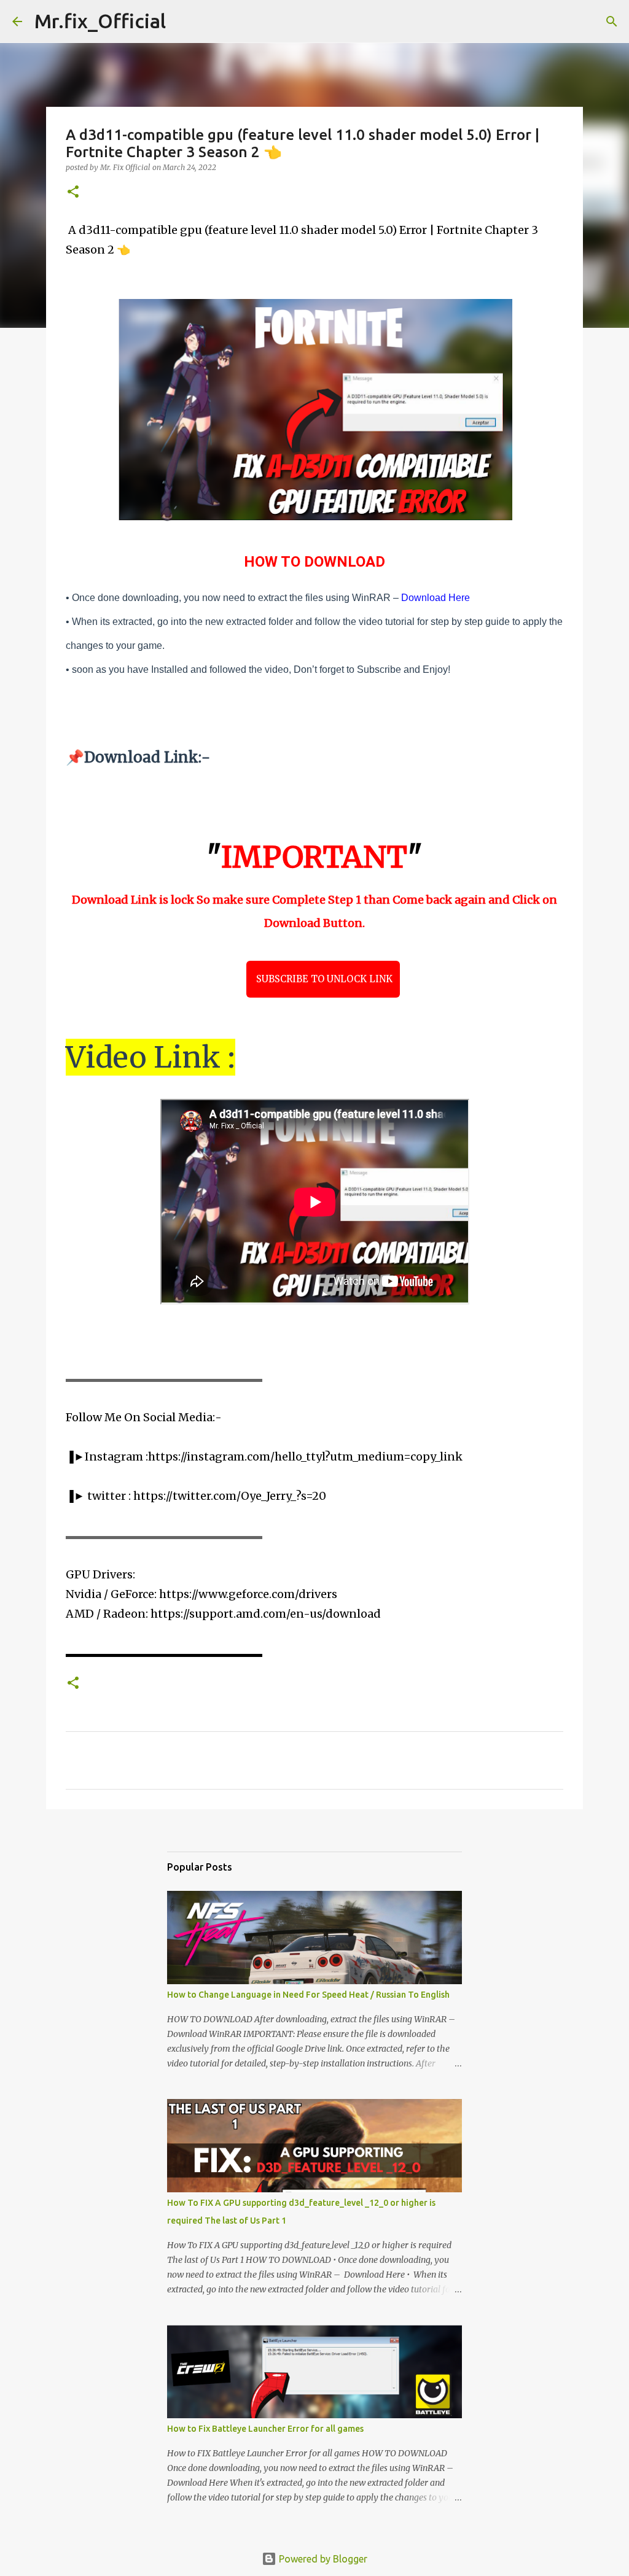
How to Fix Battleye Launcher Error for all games (265, 2429)
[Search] (183, 21)
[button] (73, 192)
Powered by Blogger (322, 2559)
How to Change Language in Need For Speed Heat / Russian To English (308, 1995)
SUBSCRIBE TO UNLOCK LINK (323, 979)
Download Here (436, 598)
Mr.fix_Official (100, 21)
